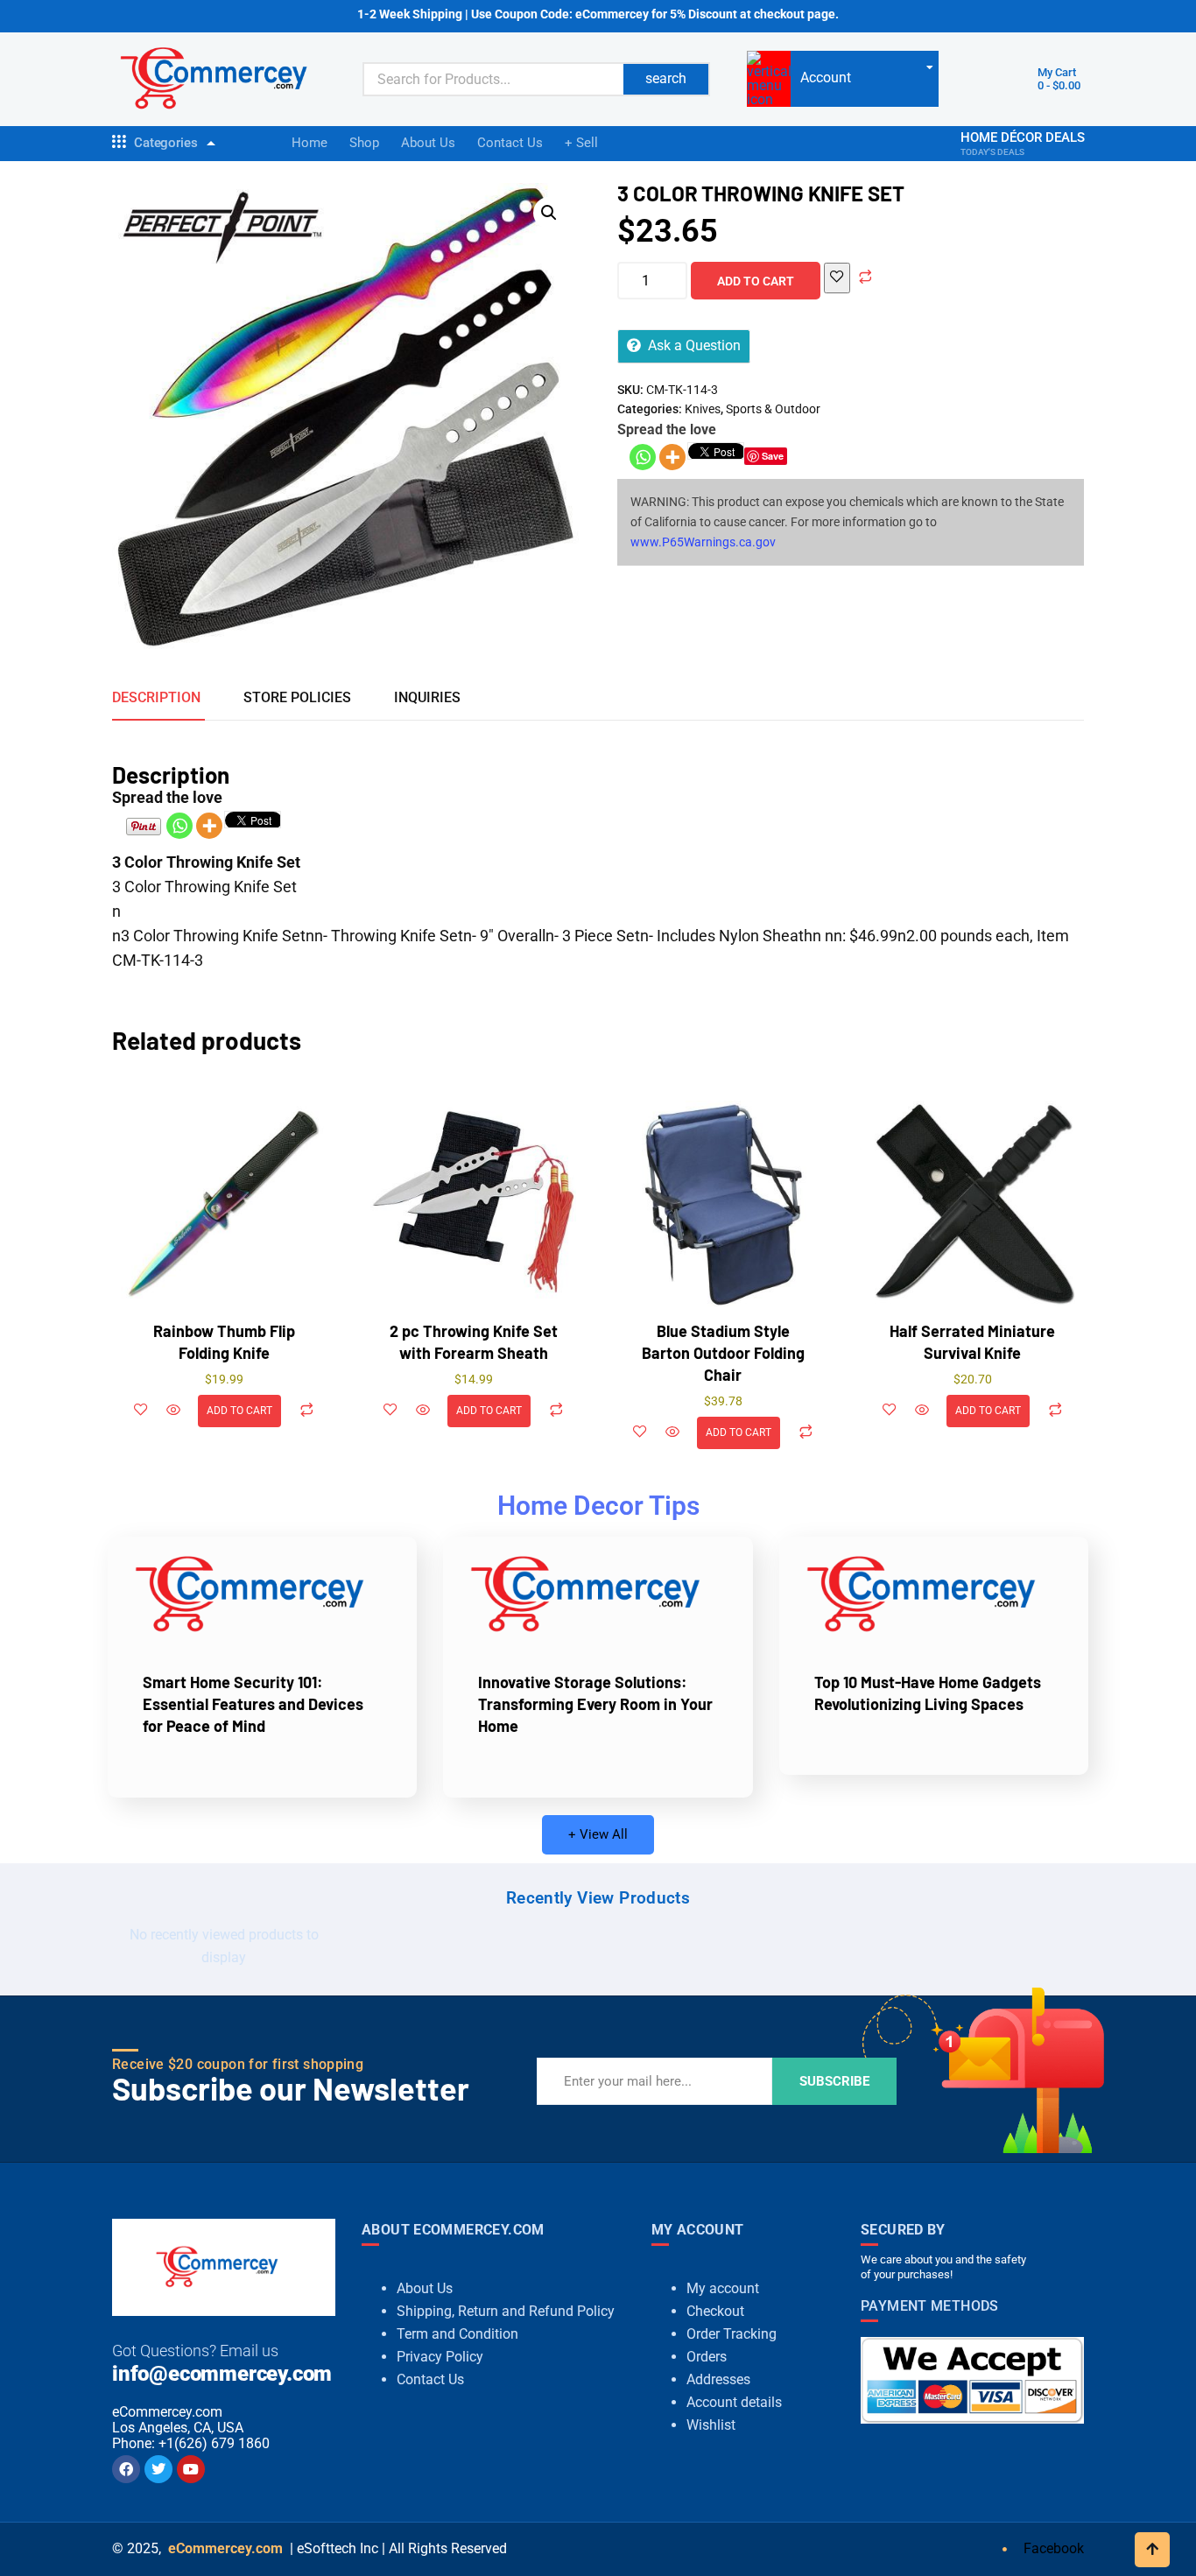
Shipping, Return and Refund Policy (506, 2311)
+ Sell (581, 143)
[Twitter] (158, 2469)
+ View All (598, 1834)
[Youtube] (191, 2469)
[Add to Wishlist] (837, 278)
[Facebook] (126, 2469)
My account (723, 2288)
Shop (364, 143)
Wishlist (711, 2425)
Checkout (715, 2311)
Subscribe (834, 2081)
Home (310, 143)
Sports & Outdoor (773, 409)
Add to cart (756, 281)
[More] (672, 457)
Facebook (1052, 2548)
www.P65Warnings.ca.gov (703, 542)
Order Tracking (732, 2334)
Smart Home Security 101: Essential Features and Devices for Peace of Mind (253, 1704)
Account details (734, 2402)
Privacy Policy (440, 2357)
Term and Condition (457, 2334)
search (666, 78)
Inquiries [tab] (427, 697)
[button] (549, 213)
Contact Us (510, 143)
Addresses (718, 2379)
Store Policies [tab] (297, 697)
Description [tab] (156, 697)
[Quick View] (173, 1411)
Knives (703, 409)
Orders (707, 2357)
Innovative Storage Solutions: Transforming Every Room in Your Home (595, 1704)
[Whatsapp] (643, 457)
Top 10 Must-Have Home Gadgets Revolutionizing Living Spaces (928, 1693)
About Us (428, 143)
